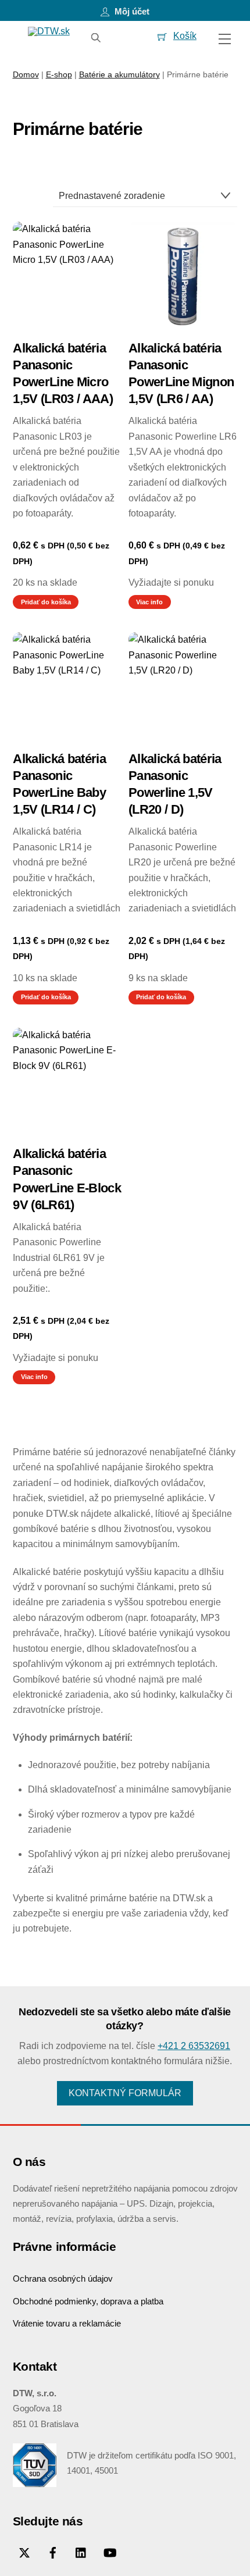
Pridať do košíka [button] (46, 602)
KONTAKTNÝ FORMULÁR (125, 2093)
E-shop (59, 74)
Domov (26, 74)
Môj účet (131, 11)
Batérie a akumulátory (119, 74)
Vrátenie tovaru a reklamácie (67, 2323)
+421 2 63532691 (194, 2046)
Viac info (149, 602)
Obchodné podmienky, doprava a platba (88, 2301)
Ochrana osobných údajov (63, 2279)
